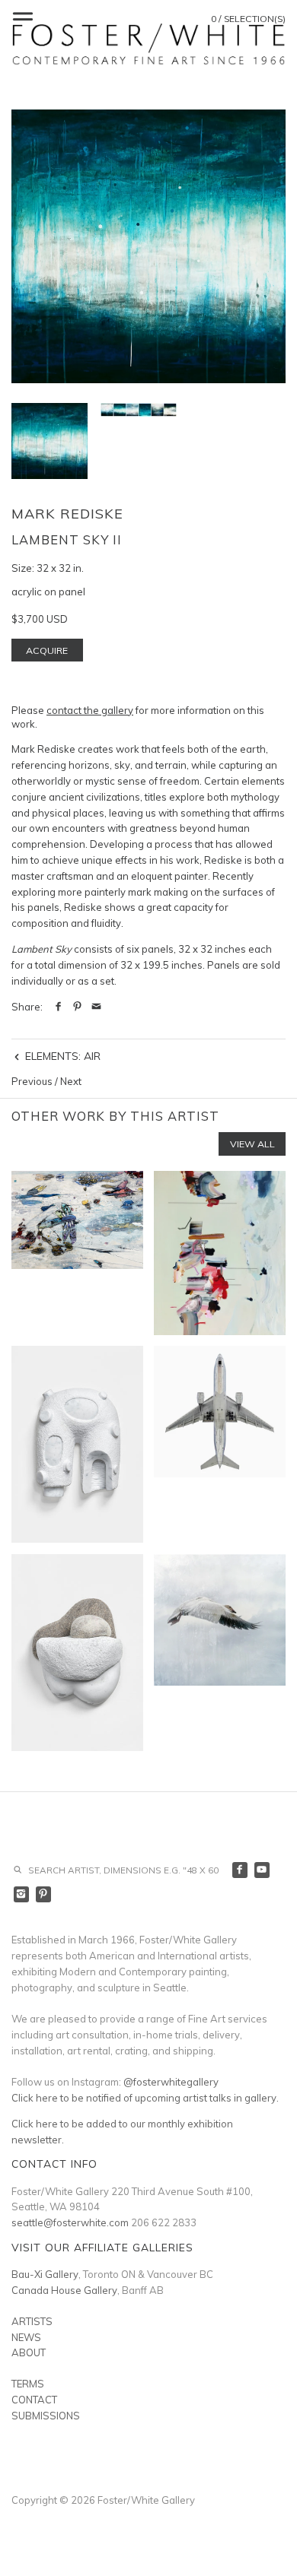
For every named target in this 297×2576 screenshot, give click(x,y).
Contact (34, 2400)
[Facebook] (240, 1870)
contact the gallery (90, 710)
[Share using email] (96, 1007)
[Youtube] (262, 1870)
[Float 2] (220, 1653)
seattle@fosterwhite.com (70, 2222)
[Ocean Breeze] (220, 1253)
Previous (32, 1081)
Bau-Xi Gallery (45, 2274)
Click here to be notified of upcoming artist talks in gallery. (145, 2098)
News (26, 2337)
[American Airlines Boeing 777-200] (220, 1444)
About (29, 2352)
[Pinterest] (44, 1894)
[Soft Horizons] (77, 1653)
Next (71, 1081)
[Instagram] (22, 1894)
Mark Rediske (67, 514)
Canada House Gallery (64, 2290)
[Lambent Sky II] (148, 246)
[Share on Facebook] (58, 1007)
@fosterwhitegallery (171, 2082)
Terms (28, 2384)
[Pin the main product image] (77, 1007)
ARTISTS (32, 2321)
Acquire (47, 650)
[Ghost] (77, 1444)
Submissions (46, 2416)
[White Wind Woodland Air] (77, 1253)
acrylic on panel (48, 592)
